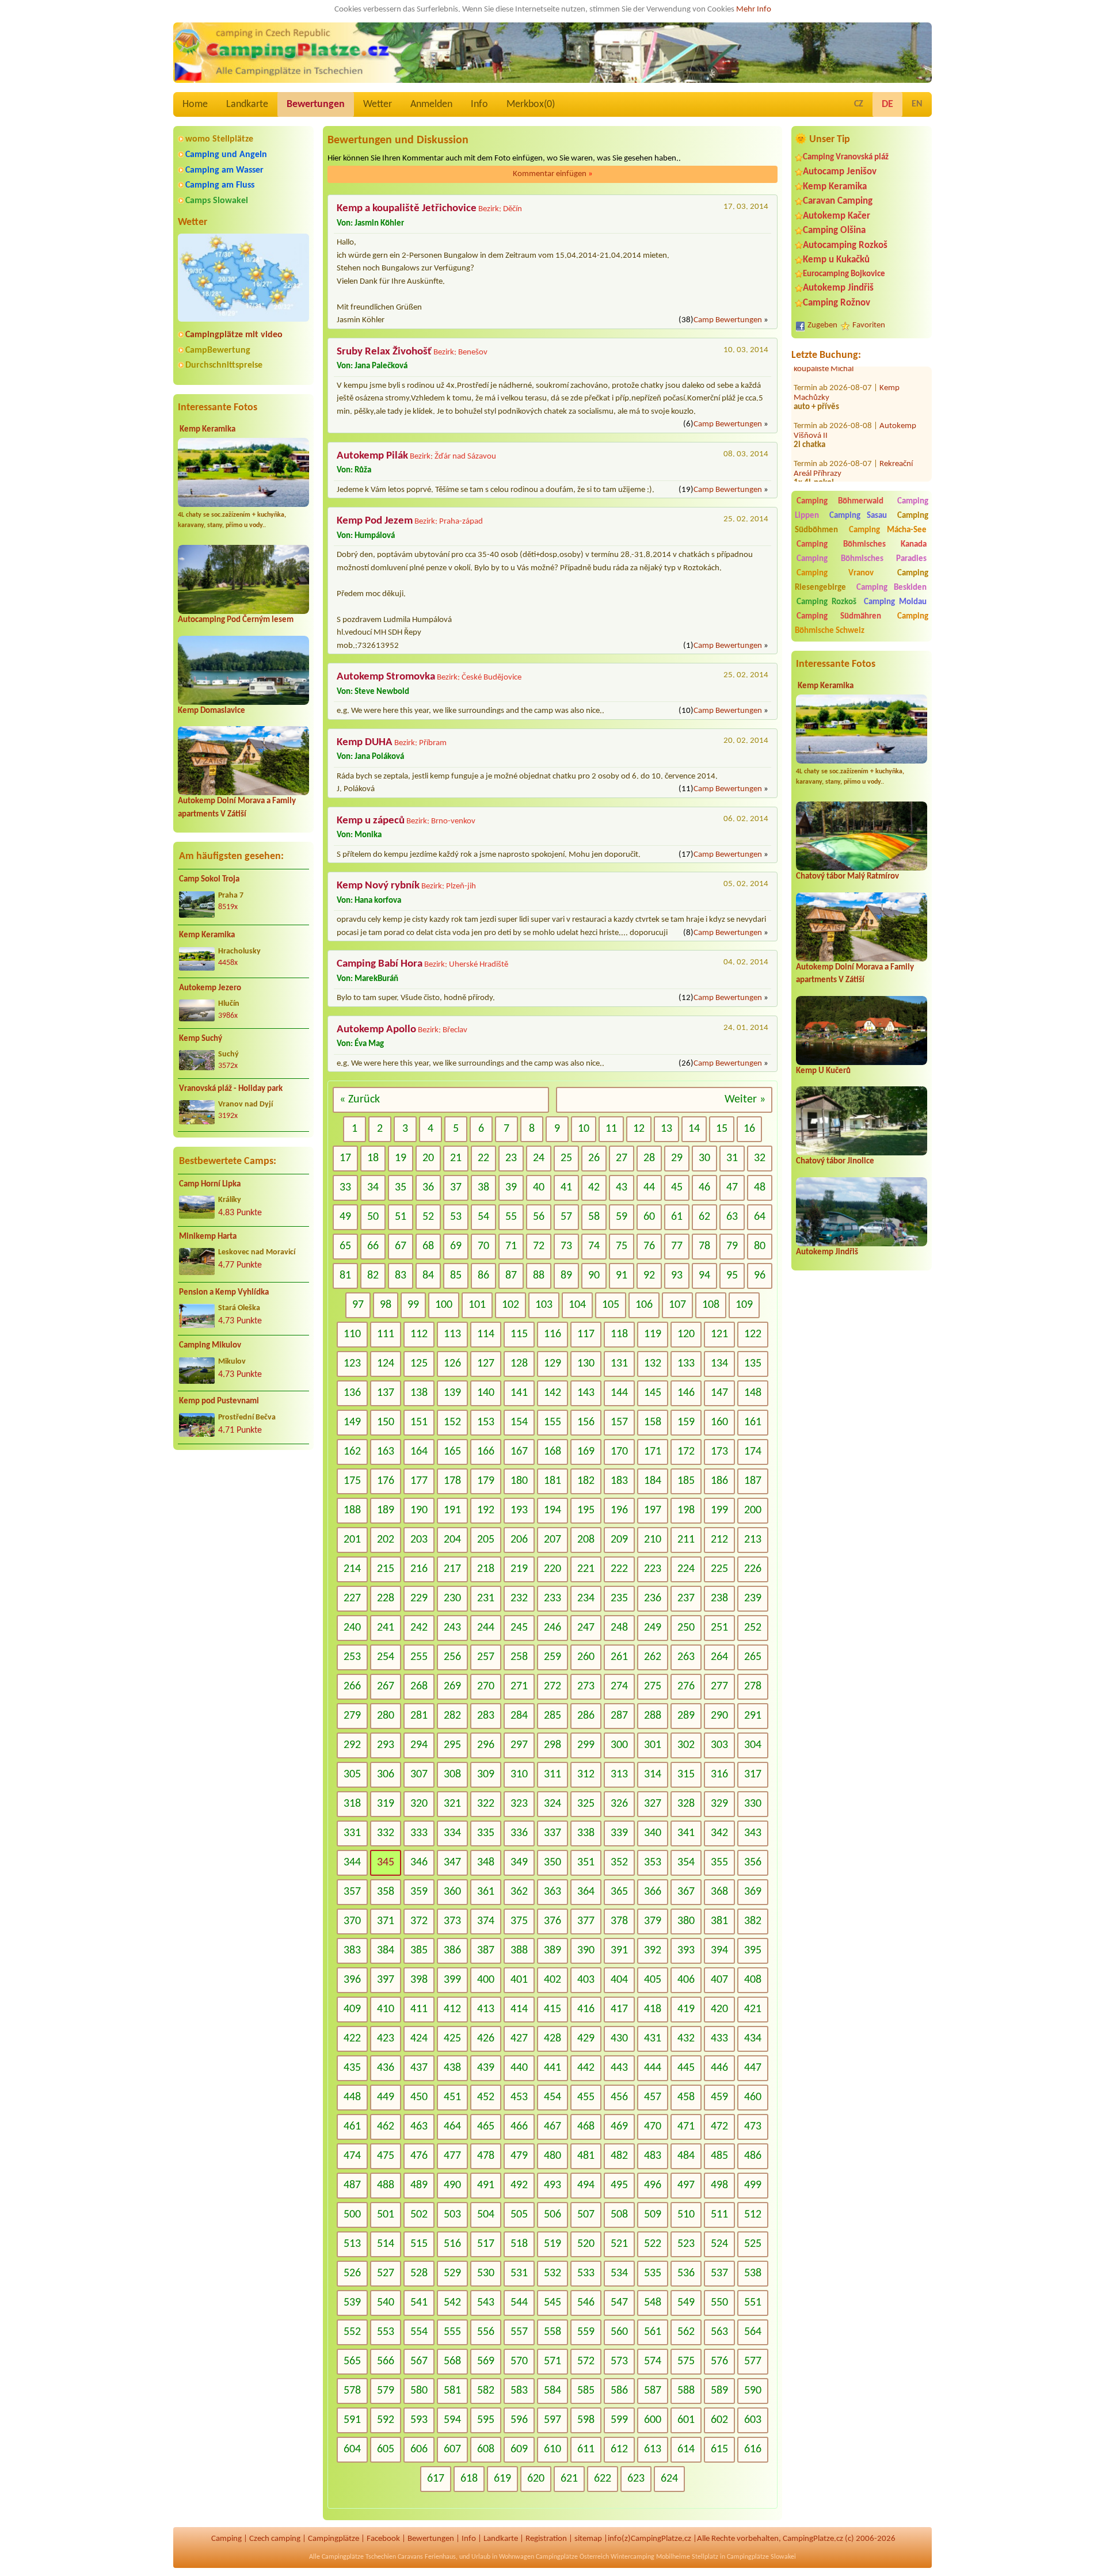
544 (519, 2303)
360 (452, 1892)
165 (452, 1452)
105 (611, 1305)
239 (753, 1598)
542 (452, 2303)
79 (732, 1246)
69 (456, 1246)
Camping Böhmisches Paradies (862, 559)
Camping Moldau (895, 602)
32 (760, 1158)
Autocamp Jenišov (840, 172)
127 (486, 1364)
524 (719, 2244)
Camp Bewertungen (728, 320)
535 (653, 2273)
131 (619, 1364)
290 (719, 1716)
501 (386, 2215)
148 (753, 1393)
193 (519, 1510)
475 (386, 2156)
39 (511, 1188)
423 (386, 2039)
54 (483, 1217)
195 (586, 1510)
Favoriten (869, 325)
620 (536, 2479)
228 (386, 1598)
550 (719, 2303)
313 (619, 1774)
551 (753, 2303)
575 (686, 2361)
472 (719, 2127)
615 (719, 2449)
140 (486, 1393)
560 (619, 2332)
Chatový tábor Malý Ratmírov (847, 877)
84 (428, 1276)
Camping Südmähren (839, 617)
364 (586, 1892)
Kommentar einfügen (553, 174)
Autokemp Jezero (210, 988)
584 (552, 2391)
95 (732, 1276)
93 (677, 1276)
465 (486, 2127)
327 (653, 1804)
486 (753, 2156)
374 (486, 1921)
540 (386, 2303)
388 (519, 1951)
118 (619, 1334)
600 (653, 2420)
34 (373, 1188)
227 (352, 1598)
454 (552, 2097)
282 (452, 1716)
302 (686, 1745)
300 (619, 1745)
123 (352, 1364)
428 (552, 2039)
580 (419, 2391)
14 (694, 1129)
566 (386, 2361)
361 (486, 1892)
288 (653, 1716)
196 (619, 1510)
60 (649, 1217)
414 (519, 2009)
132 (653, 1364)
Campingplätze (334, 2539)
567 (419, 2361)
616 (753, 2449)
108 (711, 1305)
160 (719, 1422)
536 (686, 2273)
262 (653, 1657)
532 (552, 2273)
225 (719, 1569)
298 (552, 1745)
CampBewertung (218, 350)
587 (653, 2391)
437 (419, 2068)
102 (510, 1305)
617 (436, 2479)
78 (704, 1246)
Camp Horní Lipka (210, 1184)
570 (519, 2361)
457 (653, 2097)
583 (519, 2391)
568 (452, 2361)
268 (419, 1686)
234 (586, 1598)
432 (686, 2039)
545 (552, 2303)
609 (519, 2449)
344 (352, 1863)
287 (619, 1716)
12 (639, 1129)
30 (704, 1158)
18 (373, 1158)
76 (649, 1246)
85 (456, 1276)
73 (566, 1246)
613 (653, 2449)
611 (586, 2449)
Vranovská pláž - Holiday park (231, 1089)
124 (386, 1364)
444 (653, 2068)
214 (352, 1569)
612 (619, 2449)
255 (419, 1657)
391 (619, 1951)
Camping (226, 2539)
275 (653, 1686)
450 (419, 2097)
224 (686, 1569)
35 (401, 1188)
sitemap (588, 2539)
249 (653, 1628)
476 (419, 2156)
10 (584, 1129)
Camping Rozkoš (826, 602)
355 (719, 1863)
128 (519, 1364)
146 (686, 1393)
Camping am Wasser (224, 170)
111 (386, 1334)
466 (519, 2127)
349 (519, 1863)
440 (519, 2068)
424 (419, 2039)
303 (719, 1745)
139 (452, 1393)
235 (619, 1598)
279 (352, 1716)
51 (401, 1217)
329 (719, 1804)
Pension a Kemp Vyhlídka (224, 1293)
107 (677, 1305)
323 (519, 1804)
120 (686, 1334)
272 (552, 1686)
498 (719, 2185)
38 (483, 1188)
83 (401, 1276)
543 (486, 2303)
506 (552, 2215)
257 (486, 1657)
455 (586, 2097)
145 (653, 1393)
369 (753, 1892)
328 (686, 1804)
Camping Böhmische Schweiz (862, 624)
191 (452, 1510)
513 (352, 2244)
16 (749, 1129)
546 (586, 2303)
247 (586, 1628)
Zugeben (822, 325)
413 (486, 2009)
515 (419, 2244)
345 (386, 1863)
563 (719, 2332)
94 (704, 1276)
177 (419, 1481)
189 (386, 1510)
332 (386, 1833)
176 (386, 1481)
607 (452, 2449)
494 (586, 2185)
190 (419, 1510)
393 (686, 1951)
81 (345, 1276)
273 (586, 1686)
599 (619, 2420)
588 (686, 2391)
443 (619, 2068)
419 (686, 2009)
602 (719, 2420)
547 (619, 2303)
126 (452, 1364)
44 (649, 1188)
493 (552, 2185)
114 (486, 1334)
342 (719, 1833)
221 (586, 1569)
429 (586, 2039)
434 (753, 2039)
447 (753, 2068)
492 (519, 2185)
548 (653, 2303)
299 (586, 1745)
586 (619, 2391)
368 (719, 1892)
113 (452, 1334)
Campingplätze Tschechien (359, 2557)
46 (704, 1188)
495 (619, 2185)
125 (419, 1364)
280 (386, 1716)
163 (386, 1452)
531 (519, 2273)
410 (386, 2009)
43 (622, 1188)
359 (419, 1892)
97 (358, 1305)
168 (552, 1452)
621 (569, 2479)
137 (386, 1393)
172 (686, 1452)
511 (719, 2215)
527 (386, 2273)
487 (352, 2185)
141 (519, 1393)
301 (653, 1745)
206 (519, 1540)
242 (419, 1628)
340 (653, 1833)
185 (686, 1481)
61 (677, 1217)
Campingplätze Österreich (572, 2557)
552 (352, 2332)
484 (686, 2156)
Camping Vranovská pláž (846, 157)
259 (552, 1657)
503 (452, 2215)
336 (519, 1833)
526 (352, 2273)
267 (386, 1686)
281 (419, 1716)
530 (486, 2273)
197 (653, 1510)
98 (386, 1305)
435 (352, 2068)
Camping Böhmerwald (840, 501)
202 (386, 1540)
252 (753, 1628)
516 (452, 2244)
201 (352, 1540)
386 (452, 1951)
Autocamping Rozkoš (845, 245)
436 (386, 2068)
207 (552, 1540)
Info (479, 104)
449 (386, 2097)
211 (686, 1540)
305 (352, 1774)
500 (352, 2215)
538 (753, 2273)
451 (452, 2097)
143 (586, 1393)
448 (352, 2097)
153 (486, 1422)
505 (519, 2215)
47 (732, 1188)
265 (753, 1657)
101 (477, 1305)
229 (419, 1598)
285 (552, 1716)
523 (686, 2244)
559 (586, 2332)
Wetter (378, 104)
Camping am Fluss (220, 185)
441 (552, 2068)
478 (486, 2156)
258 (519, 1657)
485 (719, 2156)
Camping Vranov (835, 573)
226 (753, 1569)
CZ (859, 104)
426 (486, 2039)
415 (552, 2009)
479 (519, 2156)
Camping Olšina (834, 230)
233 (552, 1598)
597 (552, 2420)
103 (544, 1305)
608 (486, 2449)
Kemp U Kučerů (823, 1071)
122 (753, 1334)
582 (486, 2391)
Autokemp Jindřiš (838, 288)
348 (486, 1863)
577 (753, 2361)
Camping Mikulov (210, 1346)
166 (486, 1452)
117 (586, 1334)
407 (719, 1980)
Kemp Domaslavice (212, 711)
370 (352, 1921)
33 (345, 1188)
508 (619, 2215)
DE (887, 104)
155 (552, 1422)
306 (386, 1774)
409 (352, 2009)
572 (586, 2361)
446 (719, 2068)
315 (686, 1774)
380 (686, 1921)
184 (653, 1481)
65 (345, 1246)
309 (486, 1774)
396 (352, 1980)
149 (352, 1422)
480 (552, 2156)
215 (386, 1569)
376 (552, 1921)
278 (753, 1686)
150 (386, 1422)
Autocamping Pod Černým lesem (236, 620)
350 (552, 1863)
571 (552, 2361)
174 (753, 1452)
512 (753, 2215)
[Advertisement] (862, 1482)
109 (744, 1305)
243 (452, 1628)
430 (619, 2039)
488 (386, 2185)
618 (469, 2479)
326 (619, 1804)
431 (653, 2039)
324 (552, 1804)
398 (419, 1980)
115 (519, 1334)
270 (486, 1686)
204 (452, 1540)
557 (519, 2332)
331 (352, 1833)
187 (753, 1481)
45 (677, 1188)
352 (619, 1863)
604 (352, 2449)
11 (611, 1129)
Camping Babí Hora (380, 964)
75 (622, 1246)
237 (686, 1598)
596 (519, 2420)
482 (619, 2156)
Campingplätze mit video (234, 335)
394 (719, 1951)
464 (452, 2127)
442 (586, 2068)
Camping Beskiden (892, 588)
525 (753, 2244)
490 (452, 2185)
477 (452, 2156)
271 (519, 1686)
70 (483, 1246)
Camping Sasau (858, 516)
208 (586, 1540)
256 (452, 1657)
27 (622, 1158)
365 (619, 1892)
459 (719, 2097)
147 (719, 1393)
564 (753, 2332)
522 (653, 2244)
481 (586, 2156)
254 (386, 1657)
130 (586, 1364)
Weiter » (745, 1100)
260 (586, 1657)
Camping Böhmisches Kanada (862, 545)
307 (419, 1774)
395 (753, 1951)
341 (686, 1833)
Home (195, 104)
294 (419, 1745)
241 (386, 1628)
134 (719, 1364)
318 (352, 1804)
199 (719, 1510)
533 (586, 2273)
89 (566, 1276)
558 (552, 2332)
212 (719, 1540)
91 (622, 1276)
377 (586, 1921)
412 (452, 2009)
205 (486, 1540)
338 (586, 1833)
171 (653, 1452)
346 (419, 1863)
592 (386, 2420)
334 (452, 1833)
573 (619, 2361)
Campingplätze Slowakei (761, 2557)
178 (452, 1481)
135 (753, 1364)
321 (452, 1804)
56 (539, 1217)
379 (653, 1921)
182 (586, 1481)
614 (686, 2449)
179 (486, 1481)
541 (419, 2303)
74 (594, 1246)
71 (511, 1246)
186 (719, 1481)
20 (428, 1158)
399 (452, 1980)
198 (686, 1510)
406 (686, 1980)
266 (352, 1686)
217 (452, 1569)
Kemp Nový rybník (378, 886)
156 (586, 1422)
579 (386, 2391)
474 (352, 2156)
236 (653, 1598)
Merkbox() (531, 104)
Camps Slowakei (217, 201)
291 (753, 1716)
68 (428, 1246)
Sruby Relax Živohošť (384, 352)
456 (619, 2097)
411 (419, 2009)
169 (586, 1452)
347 (452, 1863)
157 (619, 1422)
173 (719, 1452)
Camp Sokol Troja (209, 879)
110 (352, 1334)
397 (386, 1980)
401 (519, 1980)
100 (444, 1305)
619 (502, 2479)
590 (753, 2391)
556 (486, 2332)
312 (586, 1774)
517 (486, 2244)
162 (352, 1452)
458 (686, 2097)
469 (619, 2127)
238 (719, 1598)
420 (719, 2009)
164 (419, 1452)
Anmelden (431, 104)
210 (653, 1540)
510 (686, 2215)
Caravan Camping (838, 201)
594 (452, 2420)
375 (519, 1921)
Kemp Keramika (207, 430)
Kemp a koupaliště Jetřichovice (407, 209)
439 (486, 2068)
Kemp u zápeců (371, 821)
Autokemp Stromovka (386, 677)
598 (586, 2420)
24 (539, 1158)
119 (653, 1334)
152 (452, 1422)
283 (486, 1716)
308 (452, 1774)
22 (483, 1158)
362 (519, 1892)
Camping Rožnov (837, 303)
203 (419, 1540)
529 (452, 2273)
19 (401, 1158)
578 (352, 2391)
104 (577, 1305)
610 (552, 2449)
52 (428, 1217)
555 (452, 2332)
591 (352, 2420)
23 (511, 1158)
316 (719, 1774)
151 (419, 1422)
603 (753, 2420)
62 (704, 1217)
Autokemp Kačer (837, 216)
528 (419, 2273)
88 (539, 1276)
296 (486, 1745)
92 (649, 1276)
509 (653, 2215)
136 (352, 1393)
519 (552, 2244)
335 (486, 1833)
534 (619, 2273)
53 (456, 1217)
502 (419, 2215)
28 (649, 1158)
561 (653, 2332)
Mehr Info (754, 9)
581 (452, 2391)
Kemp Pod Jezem (375, 521)
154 (519, 1422)
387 (486, 1951)
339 (619, 1833)
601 (686, 2420)
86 (483, 1276)
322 (486, 1804)
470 (653, 2127)
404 (619, 1980)
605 (386, 2449)
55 (511, 1217)
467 (552, 2127)
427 (519, 2039)
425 (452, 2039)
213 (753, 1540)
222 (619, 1569)
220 (552, 1569)
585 (586, 2391)
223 (653, 1569)
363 (552, 1892)
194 (552, 1510)
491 (486, 2185)
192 (486, 1510)
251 (719, 1628)
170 (619, 1452)
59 (622, 1217)
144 (619, 1393)
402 (552, 1980)
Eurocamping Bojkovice (844, 274)
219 (519, 1569)
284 (519, 1716)
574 (653, 2361)
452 (486, 2097)
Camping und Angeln (226, 155)
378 (619, 1921)
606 (419, 2449)
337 (552, 1833)
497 (686, 2185)
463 (419, 2127)
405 (653, 1980)
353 (653, 1863)
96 (760, 1276)
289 (686, 1716)
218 (486, 1569)
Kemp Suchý (201, 1039)
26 (594, 1158)
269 (452, 1686)
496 (653, 2185)
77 (677, 1246)
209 (619, 1540)
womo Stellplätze (219, 139)
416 (586, 2009)
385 (419, 1951)
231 (486, 1598)
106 (644, 1305)
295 (452, 1745)
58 (594, 1217)
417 (619, 2009)
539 (352, 2303)
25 (566, 1158)
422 (352, 2039)
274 (619, 1686)
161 (753, 1422)
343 (753, 1833)
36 (428, 1188)
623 (636, 2479)
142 (552, 1393)
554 (419, 2332)
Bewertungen (316, 104)
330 (753, 1804)
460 (753, 2097)
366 (653, 1892)
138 (419, 1393)
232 (519, 1598)
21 (456, 1158)
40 (539, 1188)
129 (552, 1364)
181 (552, 1481)
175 (352, 1481)
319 (386, 1804)
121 (719, 1334)
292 (352, 1745)
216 (419, 1569)
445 (686, 2068)
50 (373, 1217)
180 (519, 1481)
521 (619, 2244)
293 (386, 1745)
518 (519, 2244)
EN (917, 104)
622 (603, 2479)
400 (486, 1980)
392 (653, 1951)
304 (753, 1745)
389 (552, 1951)
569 (486, 2361)
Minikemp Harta (208, 1237)
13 (666, 1129)
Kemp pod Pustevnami (219, 1401)
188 (352, 1510)
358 (386, 1892)
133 (686, 1364)
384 (386, 1951)
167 (519, 1452)
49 (345, 1217)
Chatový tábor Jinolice (835, 1161)
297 (519, 1745)
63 (732, 1217)
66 (373, 1246)
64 (760, 1217)
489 (419, 2185)
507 (586, 2215)
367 (686, 1892)
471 (686, 2127)
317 (753, 1774)
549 (686, 2303)
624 (669, 2479)
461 (352, 2127)
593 (419, 2420)
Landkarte (247, 104)
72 (539, 1246)
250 (686, 1628)
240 (352, 1628)
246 (552, 1628)
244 (486, 1628)
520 (586, 2244)
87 (511, 1276)
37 (456, 1188)
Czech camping (275, 2539)
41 (566, 1188)
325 (586, 1804)
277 (719, 1686)
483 (653, 2156)
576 (719, 2361)
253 (352, 1657)
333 (419, 1833)
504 (486, 2215)
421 (753, 2009)
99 (413, 1305)
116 (552, 1334)
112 (419, 1334)
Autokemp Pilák (372, 456)
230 (452, 1598)
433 (719, 2039)
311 (552, 1774)
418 (653, 2009)
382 (753, 1921)
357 (352, 1892)
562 (686, 2332)
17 (345, 1158)
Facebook (383, 2539)
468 (586, 2127)
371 (386, 1921)
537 (719, 2273)
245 (519, 1628)
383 (352, 1951)
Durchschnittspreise (224, 365)
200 (753, 1510)
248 (619, 1628)
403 (586, 1980)
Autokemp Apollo (376, 1030)
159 (686, 1422)
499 (753, 2185)
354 (686, 1863)
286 (586, 1716)
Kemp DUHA (365, 743)
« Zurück (360, 1100)
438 (452, 2068)
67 (401, 1246)
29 (677, 1158)
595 (486, 2420)
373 (452, 1921)
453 (519, 2097)
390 (586, 1951)
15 (722, 1129)
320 (419, 1804)
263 (686, 1657)
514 (386, 2244)
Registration (546, 2539)
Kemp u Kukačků (836, 260)
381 (719, 1921)
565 (352, 2361)
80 (760, 1246)
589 (719, 2391)
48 (760, 1188)
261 (619, 1657)
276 (686, 1686)
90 (594, 1276)
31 (732, 1158)
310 (519, 1774)
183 (619, 1481)
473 (753, 2127)
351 (586, 1863)
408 (753, 1980)
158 (653, 1422)
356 (753, 1863)
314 (653, 1774)
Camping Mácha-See (888, 530)
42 (594, 1188)
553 (386, 2332)
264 (719, 1657)
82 (373, 1276)
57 (566, 1217)
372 (419, 1921)
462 (386, 2127)
